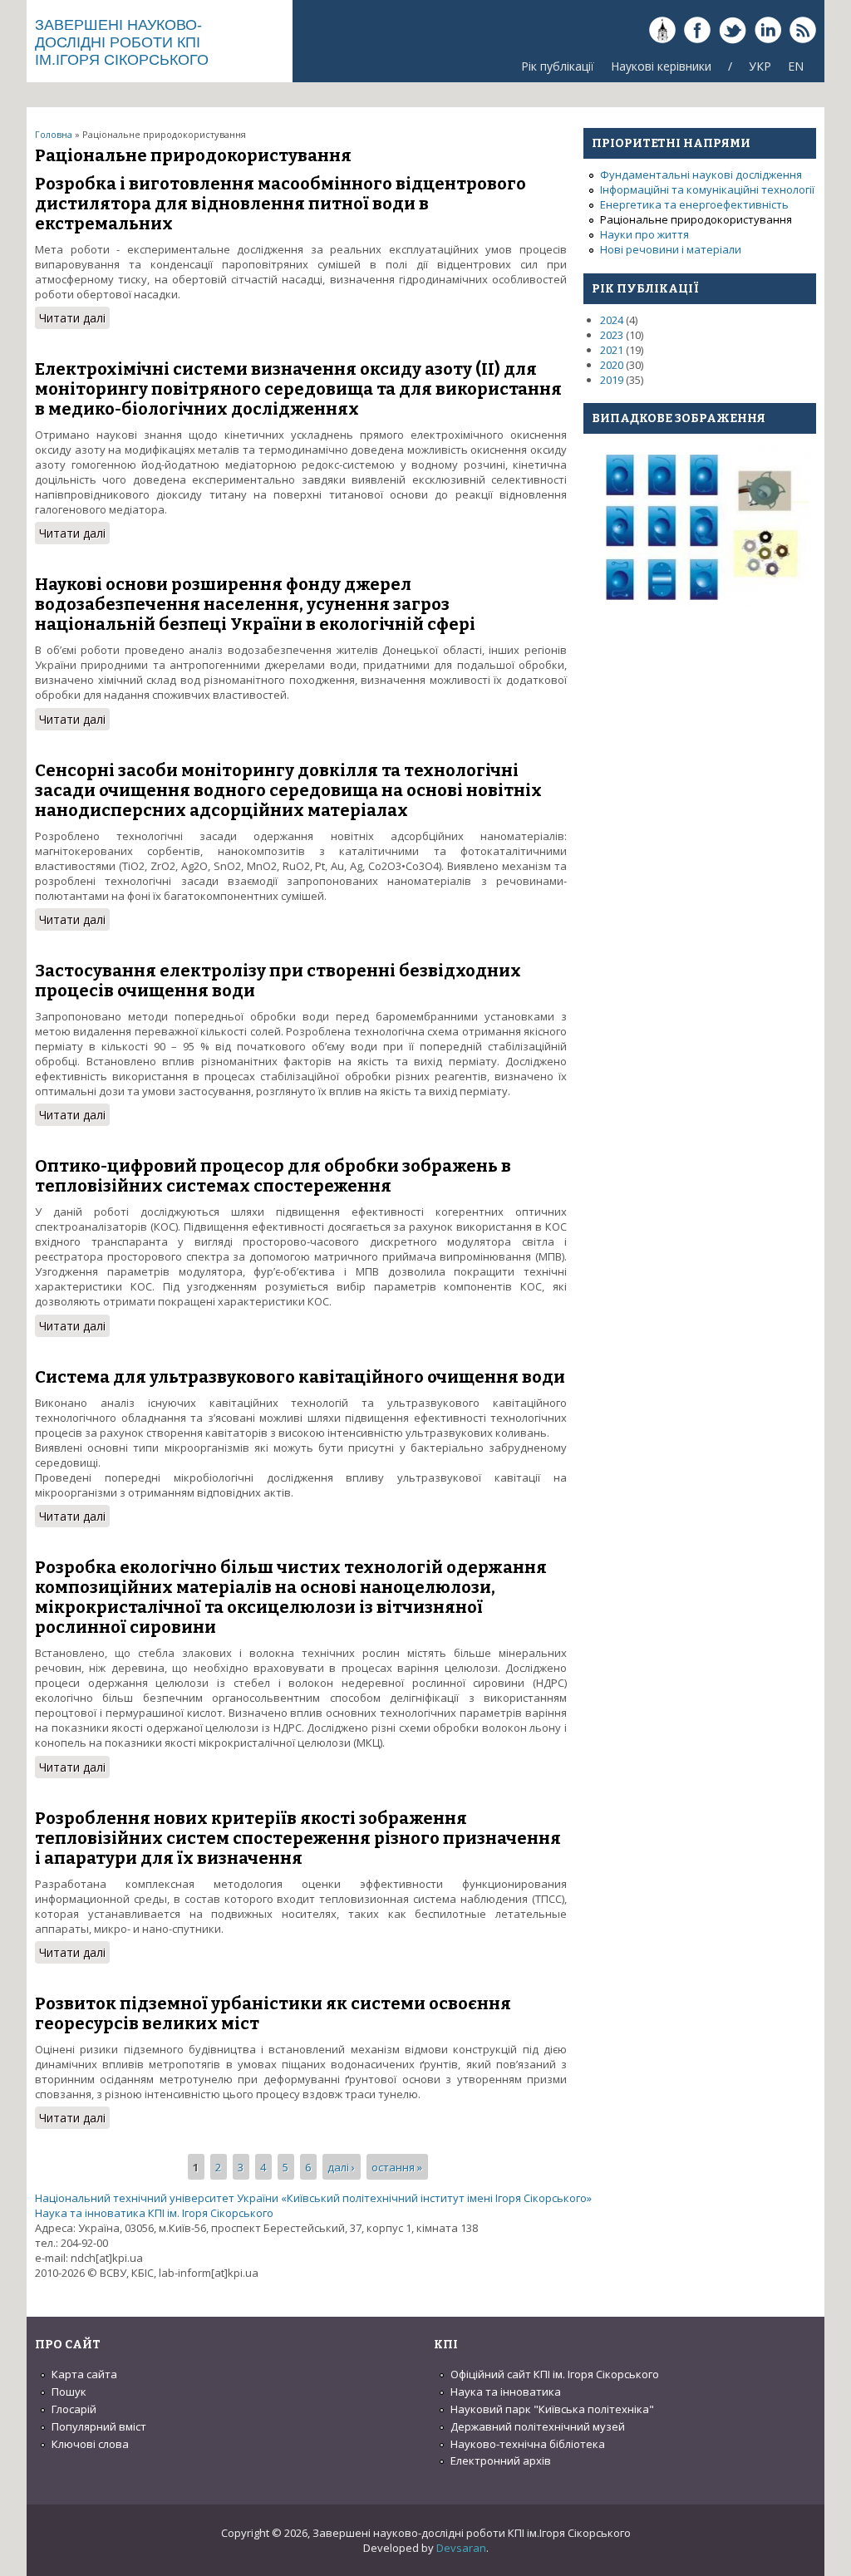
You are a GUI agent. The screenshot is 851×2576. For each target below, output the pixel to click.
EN (796, 66)
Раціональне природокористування (696, 219)
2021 (612, 350)
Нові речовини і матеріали (671, 249)
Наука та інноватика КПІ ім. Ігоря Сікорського (154, 2213)
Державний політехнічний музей (538, 2426)
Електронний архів (501, 2460)
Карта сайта (84, 2374)
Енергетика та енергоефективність (694, 204)
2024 (612, 320)
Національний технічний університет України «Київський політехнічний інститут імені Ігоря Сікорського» (313, 2198)
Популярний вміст (99, 2426)
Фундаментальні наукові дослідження (701, 175)
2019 (612, 380)
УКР (760, 66)
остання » (397, 2166)
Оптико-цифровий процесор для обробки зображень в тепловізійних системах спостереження (273, 1176)
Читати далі (74, 318)
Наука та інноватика (506, 2392)
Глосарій (74, 2409)
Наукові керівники (661, 66)
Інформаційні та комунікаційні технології (707, 189)
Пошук (69, 2392)
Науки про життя (644, 234)
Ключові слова (90, 2444)
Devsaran (461, 2548)
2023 (612, 335)
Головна (54, 134)
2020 (612, 365)
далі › (341, 2166)
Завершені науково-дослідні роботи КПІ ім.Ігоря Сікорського (122, 42)
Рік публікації (558, 66)
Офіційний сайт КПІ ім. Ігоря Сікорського (555, 2374)
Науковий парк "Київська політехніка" (552, 2409)
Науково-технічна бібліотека (528, 2444)
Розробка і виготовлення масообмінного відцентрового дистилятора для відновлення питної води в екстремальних (280, 204)
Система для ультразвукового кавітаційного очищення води (300, 1377)
